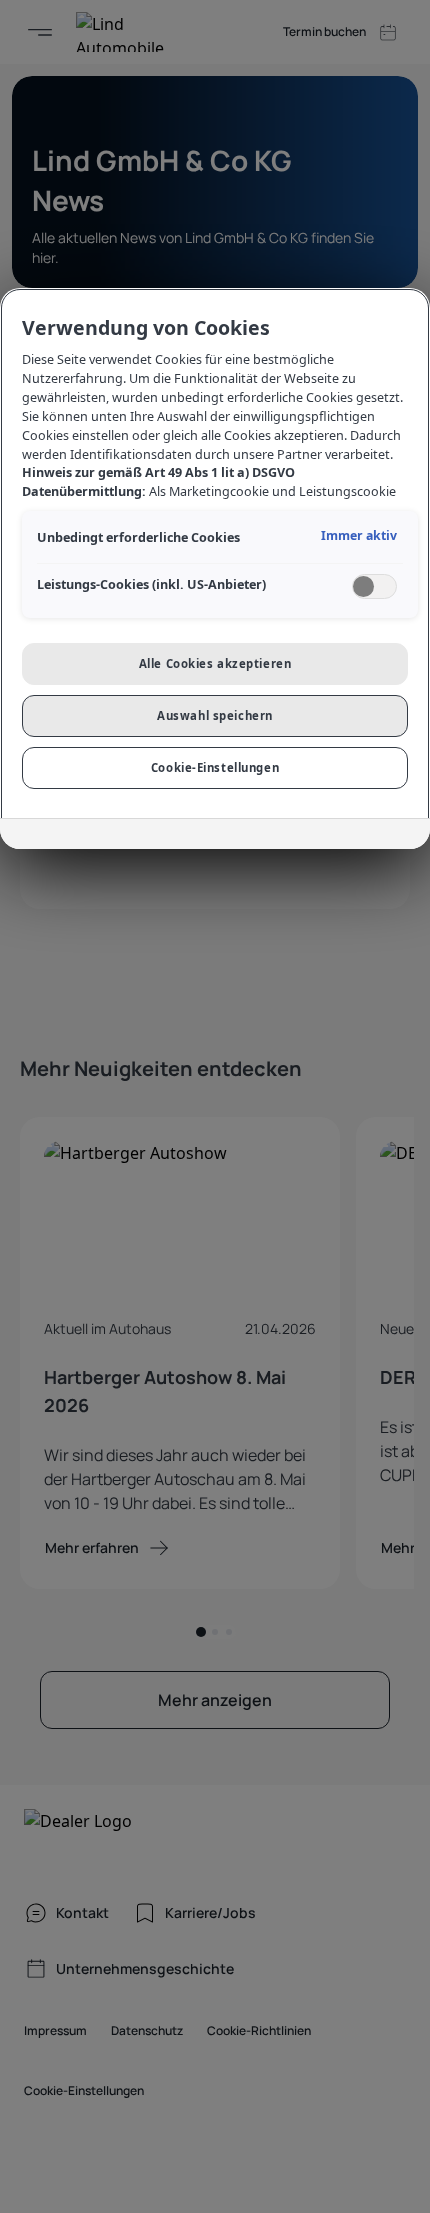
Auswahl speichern (215, 715)
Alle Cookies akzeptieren (215, 663)
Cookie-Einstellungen (215, 767)
